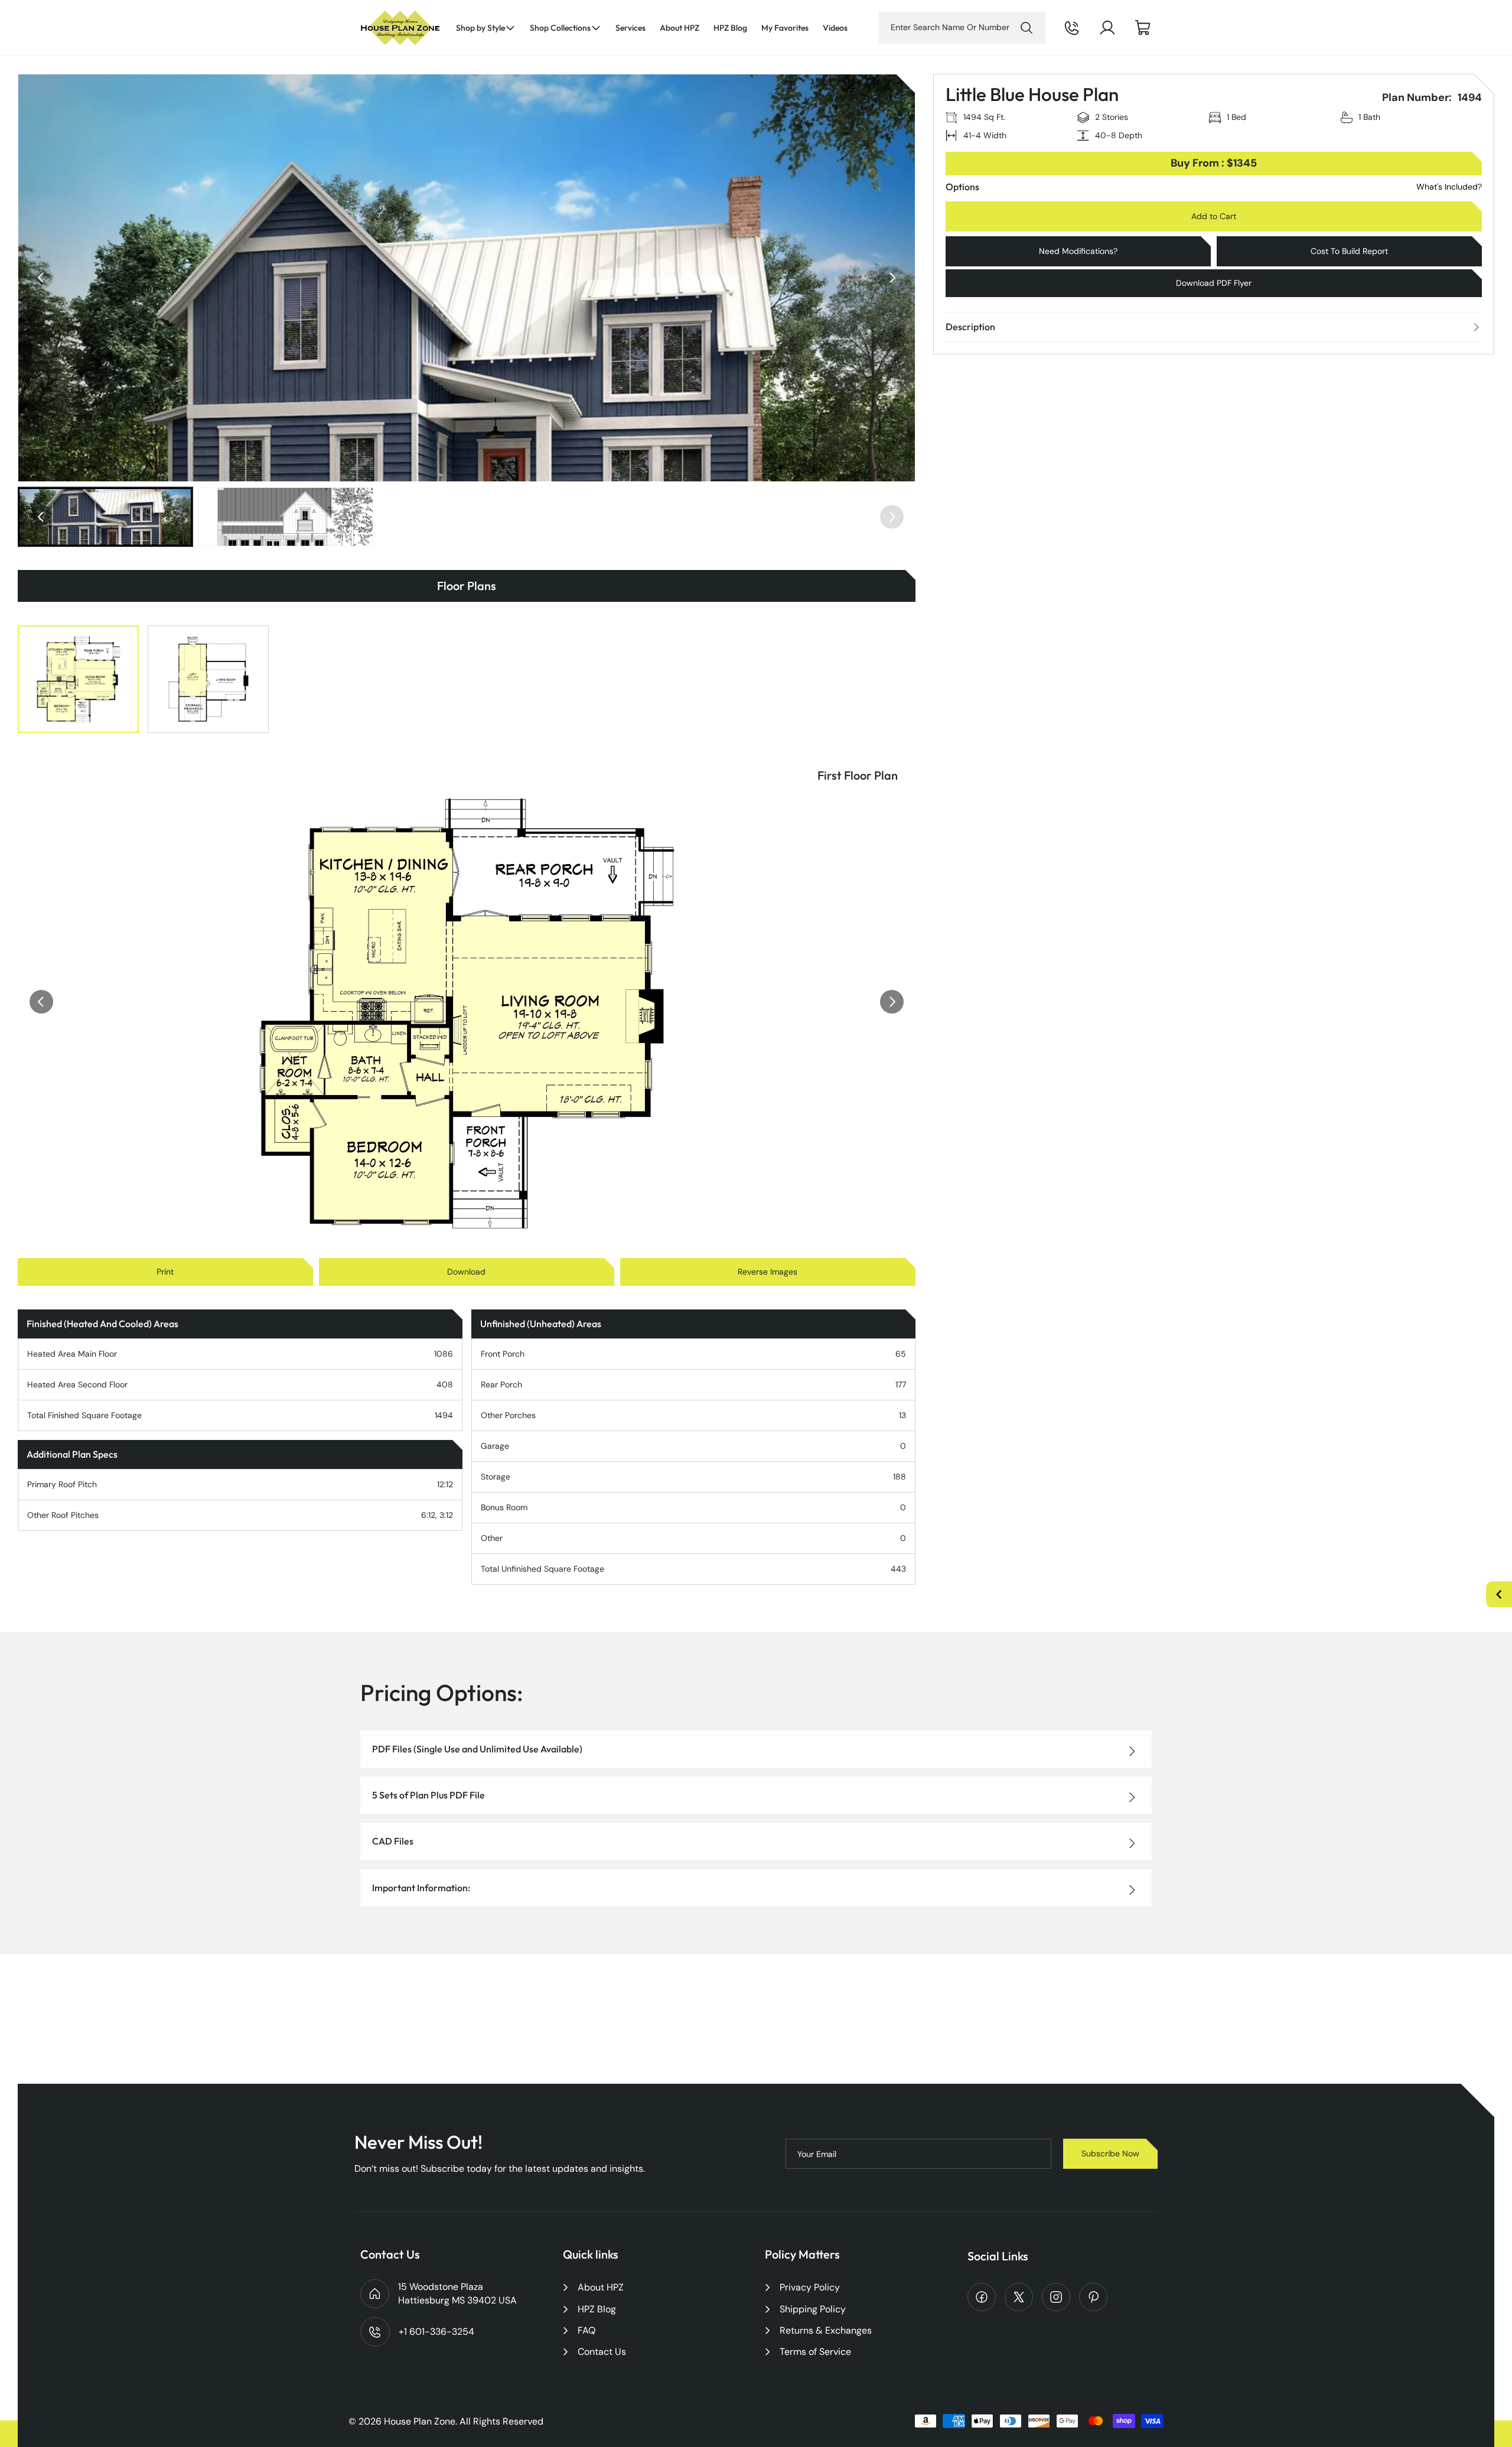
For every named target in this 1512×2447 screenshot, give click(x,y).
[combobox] (962, 28)
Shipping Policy (813, 2309)
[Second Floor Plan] (208, 679)
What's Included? (1449, 187)
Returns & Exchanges (826, 2330)
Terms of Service (815, 2352)
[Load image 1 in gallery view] (105, 517)
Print (165, 1272)
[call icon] (1072, 28)
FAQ (586, 2330)
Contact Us (602, 2352)
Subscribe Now (1110, 2153)
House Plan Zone (420, 2421)
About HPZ (601, 2287)
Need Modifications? (1078, 251)
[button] (486, 28)
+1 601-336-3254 (1088, 37)
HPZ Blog (597, 2309)
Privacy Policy (810, 2287)
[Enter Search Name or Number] (1027, 28)
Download (466, 1272)
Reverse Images (768, 1272)
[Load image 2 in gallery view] (286, 517)
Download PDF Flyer (1214, 283)
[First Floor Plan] (78, 679)
